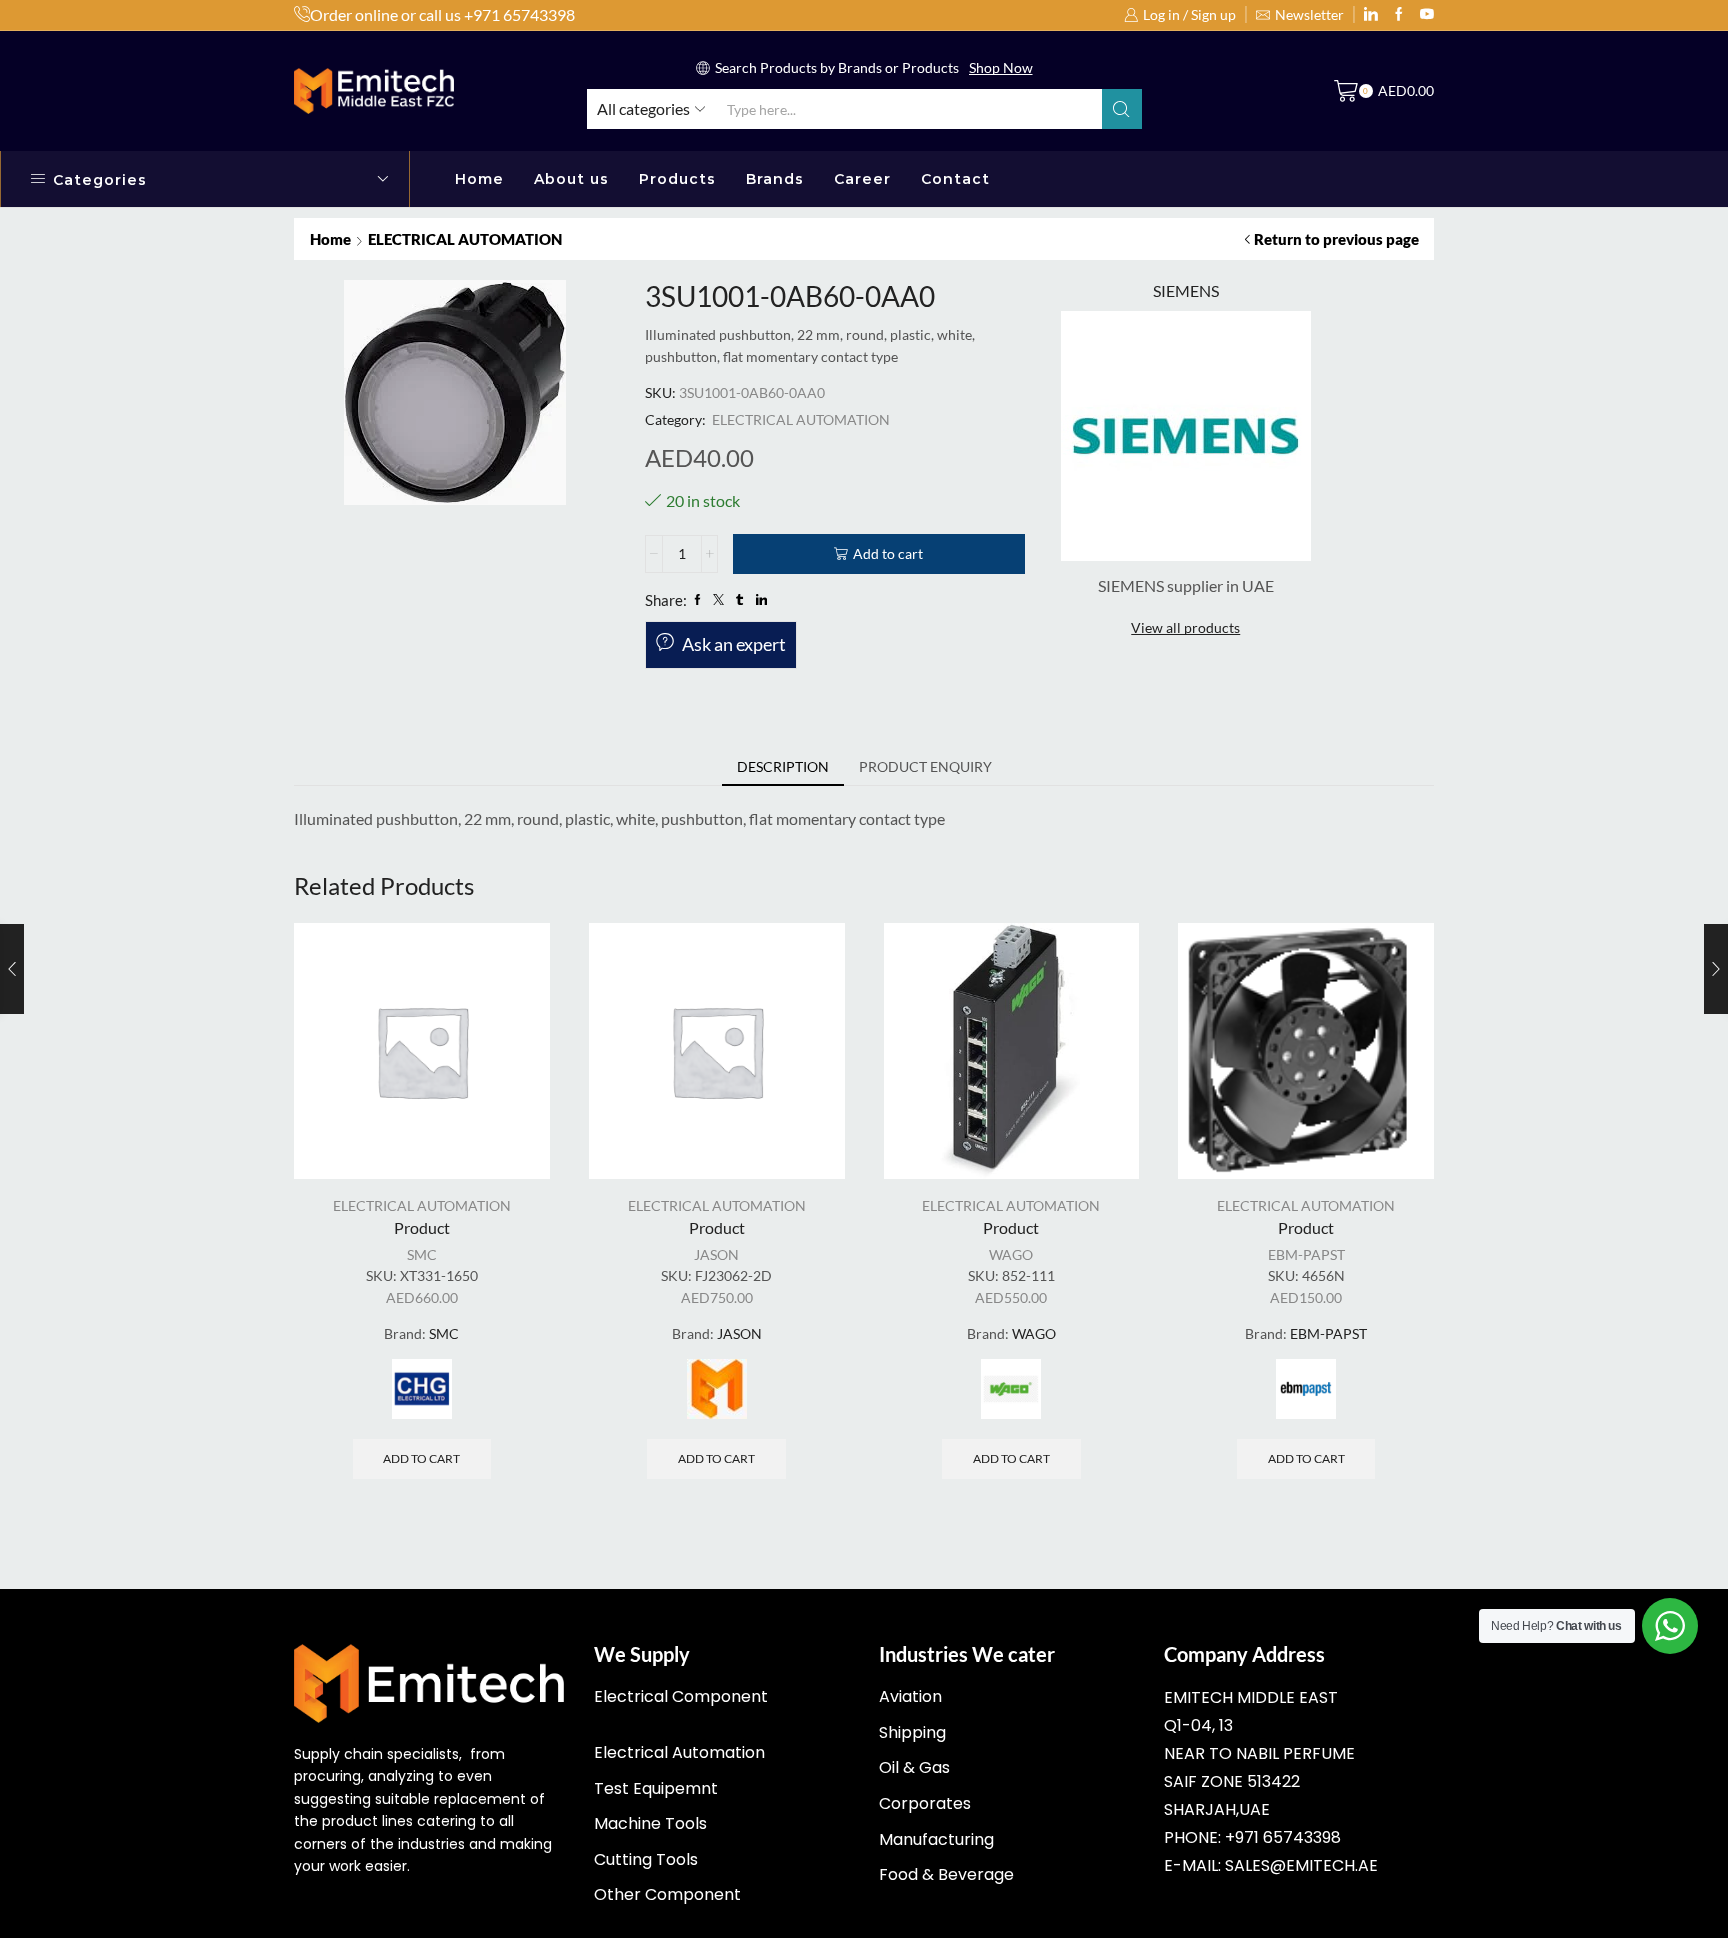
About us (571, 179)
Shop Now (1001, 67)
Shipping (912, 1732)
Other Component (667, 1894)
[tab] (783, 767)
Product (422, 1227)
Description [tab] (783, 766)
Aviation (910, 1696)
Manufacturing (936, 1839)
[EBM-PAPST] (1306, 1389)
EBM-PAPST (1306, 1254)
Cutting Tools (646, 1859)
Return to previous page (1336, 239)
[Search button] (1122, 109)
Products (677, 179)
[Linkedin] (1371, 15)
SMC (422, 1254)
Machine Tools (650, 1823)
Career (862, 179)
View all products (1185, 627)
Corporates (925, 1803)
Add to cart (888, 553)
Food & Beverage (946, 1874)
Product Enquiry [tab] (925, 766)
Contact (955, 179)
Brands (775, 179)
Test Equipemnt (656, 1788)
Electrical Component (681, 1696)
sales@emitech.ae (1301, 1865)
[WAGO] (1011, 1389)
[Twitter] (1427, 15)
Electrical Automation (679, 1752)
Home (479, 179)
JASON (716, 1254)
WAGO (1011, 1254)
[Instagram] (1399, 15)
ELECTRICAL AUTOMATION (465, 239)
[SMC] (422, 1389)
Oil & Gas (914, 1767)
